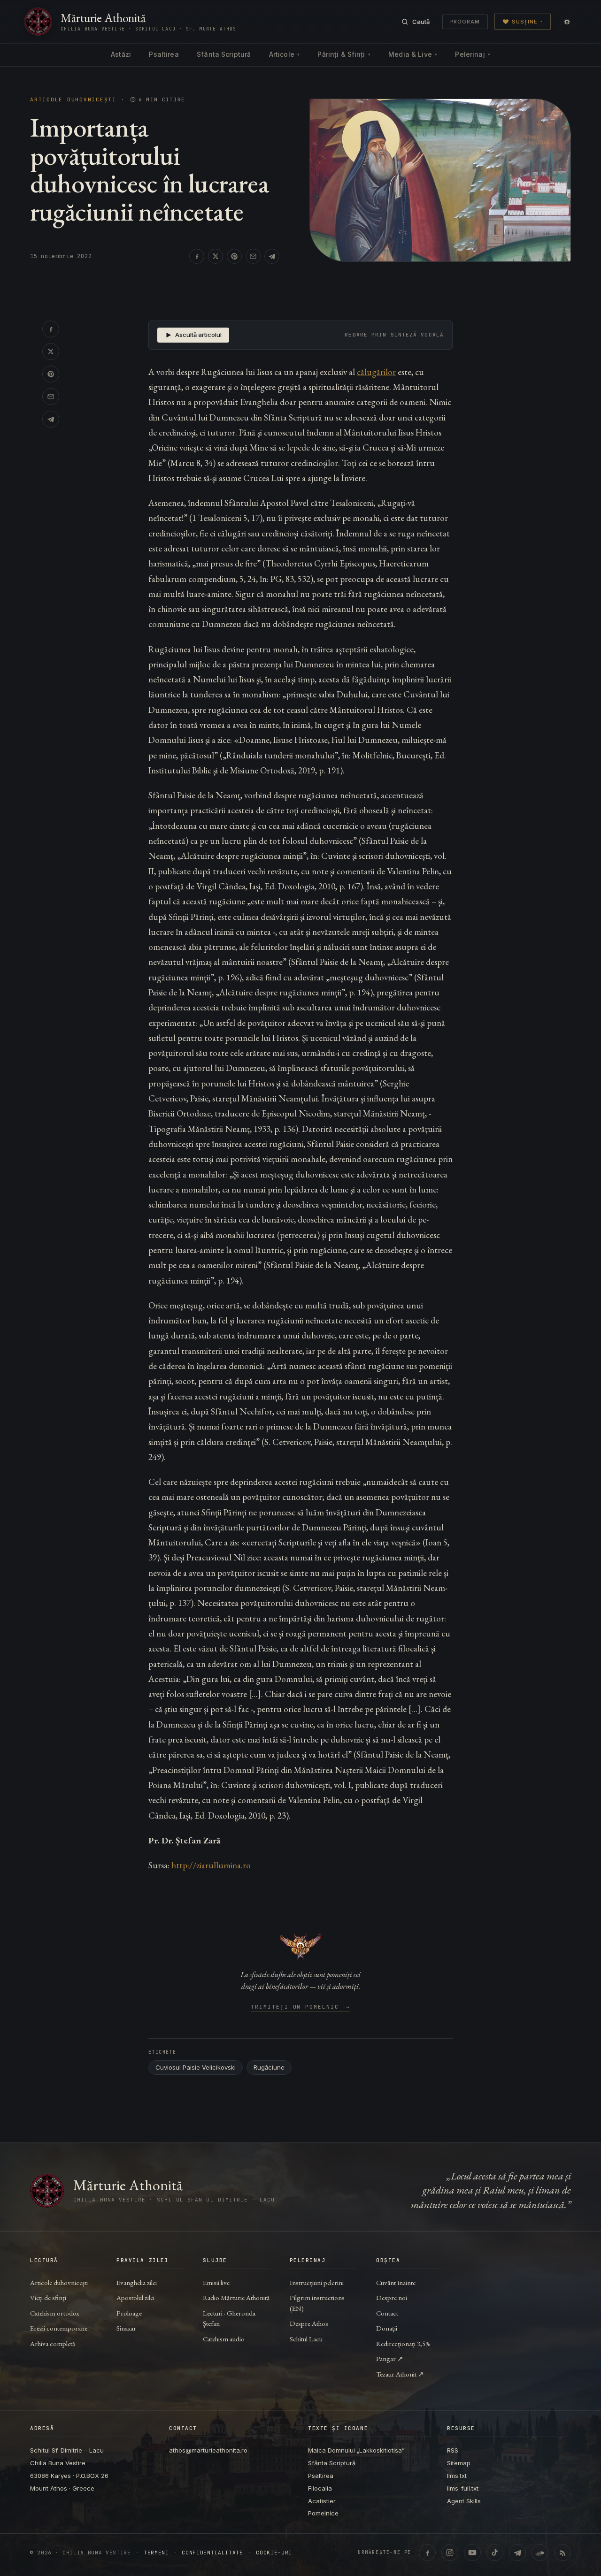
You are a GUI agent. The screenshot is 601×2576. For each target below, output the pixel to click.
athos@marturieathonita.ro (208, 2450)
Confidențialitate (212, 2553)
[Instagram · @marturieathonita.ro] (450, 2553)
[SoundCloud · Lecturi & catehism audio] (540, 2553)
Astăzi (121, 54)
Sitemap (459, 2463)
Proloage (129, 2313)
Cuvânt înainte (396, 2282)
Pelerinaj (472, 54)
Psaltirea (164, 54)
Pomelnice (323, 2513)
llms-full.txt (463, 2488)
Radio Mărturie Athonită (236, 2297)
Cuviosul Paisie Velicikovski (196, 2067)
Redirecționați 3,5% (403, 2343)
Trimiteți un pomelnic (301, 2007)
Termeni (156, 2553)
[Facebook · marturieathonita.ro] (427, 2553)
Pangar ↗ (390, 2358)
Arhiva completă (53, 2343)
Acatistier (322, 2501)
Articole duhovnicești (73, 100)
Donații (387, 2328)
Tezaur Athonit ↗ (400, 2374)
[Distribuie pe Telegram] (272, 256)
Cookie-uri (274, 2553)
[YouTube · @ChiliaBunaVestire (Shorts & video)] (472, 2553)
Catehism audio (224, 2339)
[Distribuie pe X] (216, 256)
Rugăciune (269, 2067)
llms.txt (457, 2476)
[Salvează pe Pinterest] (234, 256)
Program (465, 22)
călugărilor (376, 372)
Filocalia (320, 2488)
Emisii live (216, 2282)
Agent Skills (464, 2501)
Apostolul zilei (135, 2297)
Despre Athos (309, 2323)
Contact (387, 2313)
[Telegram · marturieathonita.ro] (517, 2553)
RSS (453, 2450)
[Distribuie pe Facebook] (197, 256)
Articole (284, 54)
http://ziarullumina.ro (211, 1865)
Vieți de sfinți (48, 2297)
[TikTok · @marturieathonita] (495, 2553)
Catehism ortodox (54, 2313)
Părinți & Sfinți (344, 54)
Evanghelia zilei (137, 2282)
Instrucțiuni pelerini (317, 2282)
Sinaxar (126, 2328)
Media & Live (413, 54)
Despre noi (392, 2297)
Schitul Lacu (306, 2339)
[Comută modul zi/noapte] (567, 22)
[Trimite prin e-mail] (253, 256)
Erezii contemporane (59, 2328)
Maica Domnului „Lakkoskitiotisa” (356, 2450)
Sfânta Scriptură (224, 54)
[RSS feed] (562, 2553)
